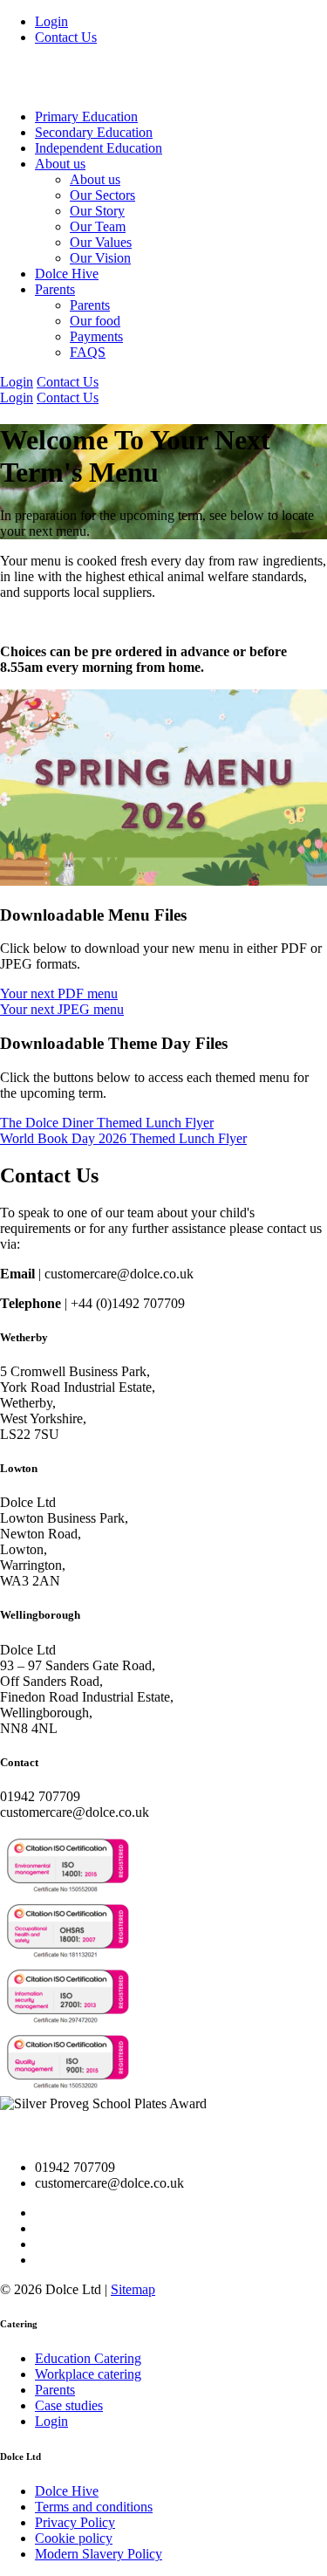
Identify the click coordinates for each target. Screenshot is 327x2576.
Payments (96, 336)
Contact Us (66, 37)
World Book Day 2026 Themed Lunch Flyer (123, 1138)
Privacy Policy (75, 2522)
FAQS (88, 352)
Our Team (98, 226)
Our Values (101, 242)
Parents (90, 305)
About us (95, 179)
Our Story (97, 211)
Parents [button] (55, 289)
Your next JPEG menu (62, 1009)
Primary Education (86, 116)
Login (51, 21)
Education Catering (88, 2358)
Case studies (69, 2405)
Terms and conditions (94, 2507)
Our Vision (100, 258)
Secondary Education (94, 132)
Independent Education (99, 148)
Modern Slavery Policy (99, 2554)
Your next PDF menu (59, 993)
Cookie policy (74, 2538)
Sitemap (133, 2289)
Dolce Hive (67, 274)
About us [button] (60, 164)
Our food (95, 321)
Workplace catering (88, 2374)
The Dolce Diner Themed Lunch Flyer (107, 1123)
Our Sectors (102, 195)
